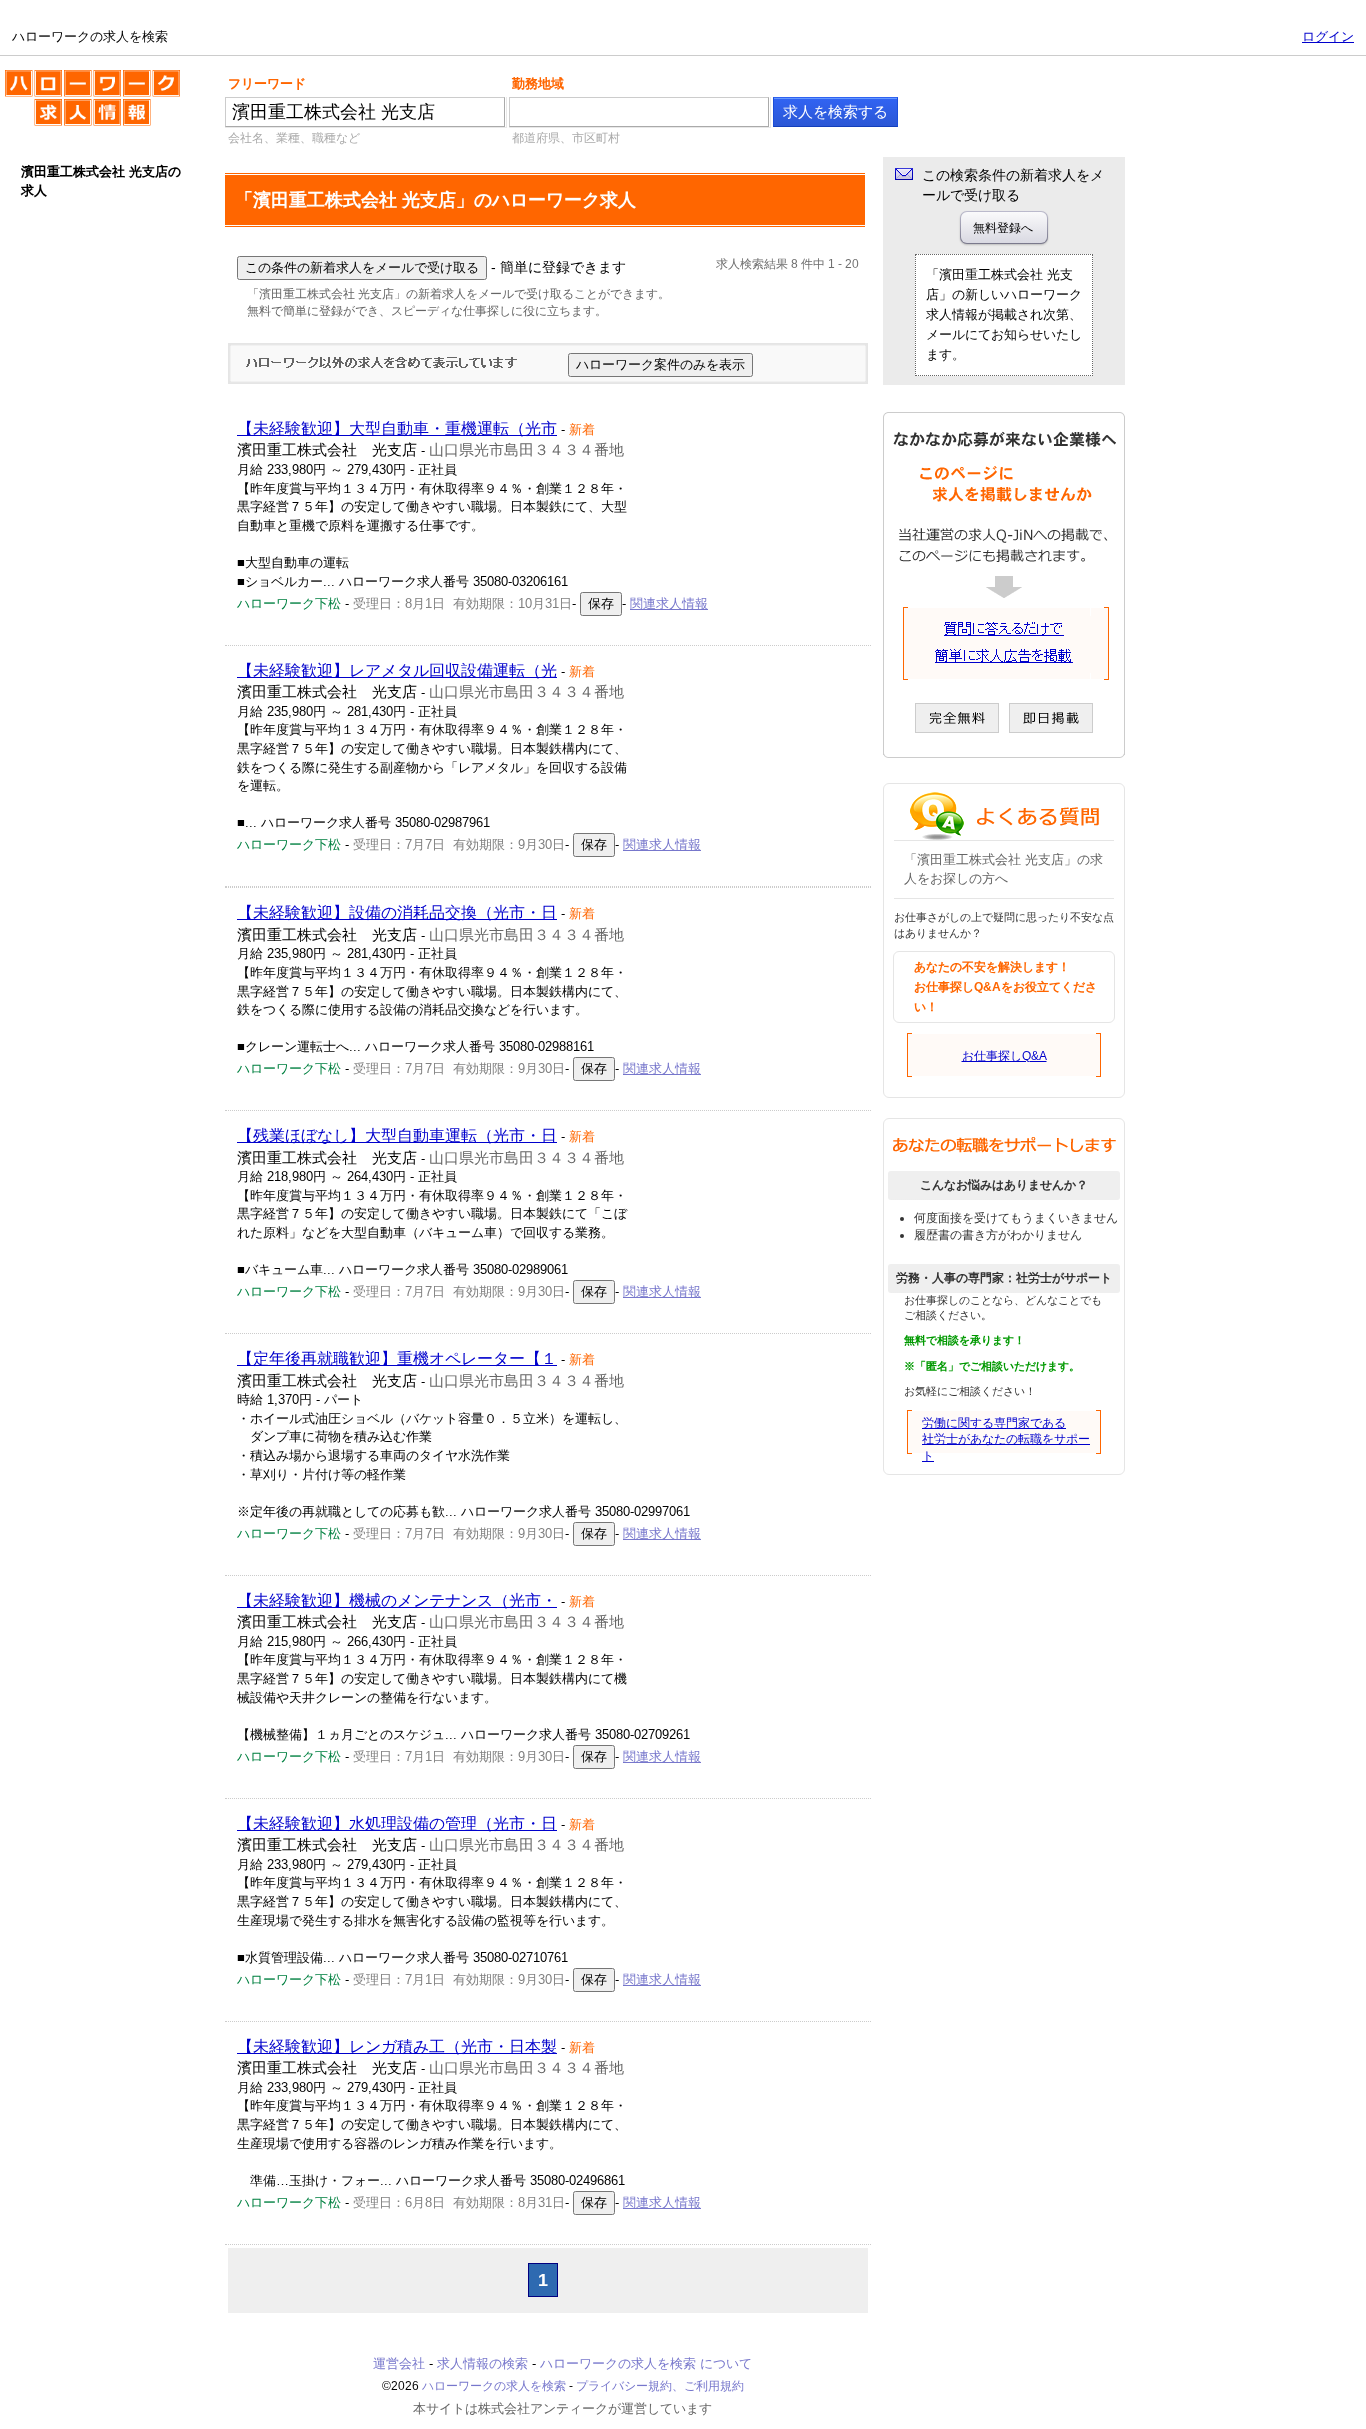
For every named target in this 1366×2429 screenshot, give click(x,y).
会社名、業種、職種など (294, 138)
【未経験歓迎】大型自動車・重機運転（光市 (397, 428)
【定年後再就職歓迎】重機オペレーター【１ (397, 1358)
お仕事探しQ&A (1004, 1056)
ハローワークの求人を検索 (77, 78)
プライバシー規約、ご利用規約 (660, 2386)
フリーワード (267, 83)
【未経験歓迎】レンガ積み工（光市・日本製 (397, 2046)
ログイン (1328, 36)
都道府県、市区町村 (566, 138)
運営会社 (399, 2363)
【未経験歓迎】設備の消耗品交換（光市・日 (397, 912)
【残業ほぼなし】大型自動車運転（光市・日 (397, 1135)
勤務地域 (538, 83)
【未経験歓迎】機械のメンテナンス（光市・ (397, 1600)
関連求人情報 (669, 603)
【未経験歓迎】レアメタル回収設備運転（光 (397, 670)
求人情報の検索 (482, 2363)
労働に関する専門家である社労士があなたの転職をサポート (1006, 1440)
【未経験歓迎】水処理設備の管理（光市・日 (397, 1823)
